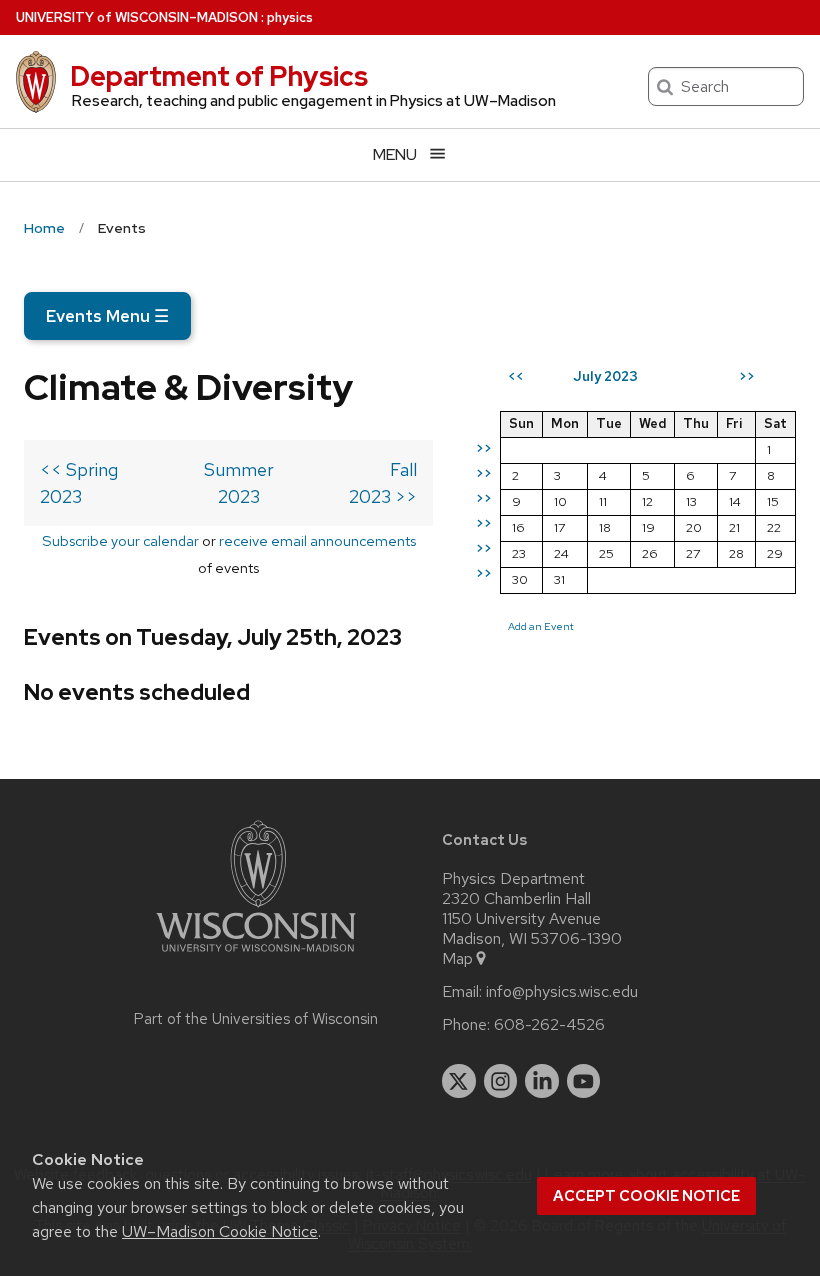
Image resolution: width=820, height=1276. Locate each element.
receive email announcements (317, 540)
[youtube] (584, 1081)
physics (290, 17)
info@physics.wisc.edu (562, 992)
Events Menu (107, 316)
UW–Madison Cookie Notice (220, 1231)
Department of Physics (219, 76)
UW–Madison (137, 17)
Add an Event (541, 626)
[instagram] (501, 1081)
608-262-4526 (549, 1025)
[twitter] (459, 1081)
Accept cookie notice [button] (646, 1196)
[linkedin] (542, 1081)
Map (457, 959)
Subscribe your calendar (120, 540)
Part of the (256, 1019)
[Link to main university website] (256, 955)
